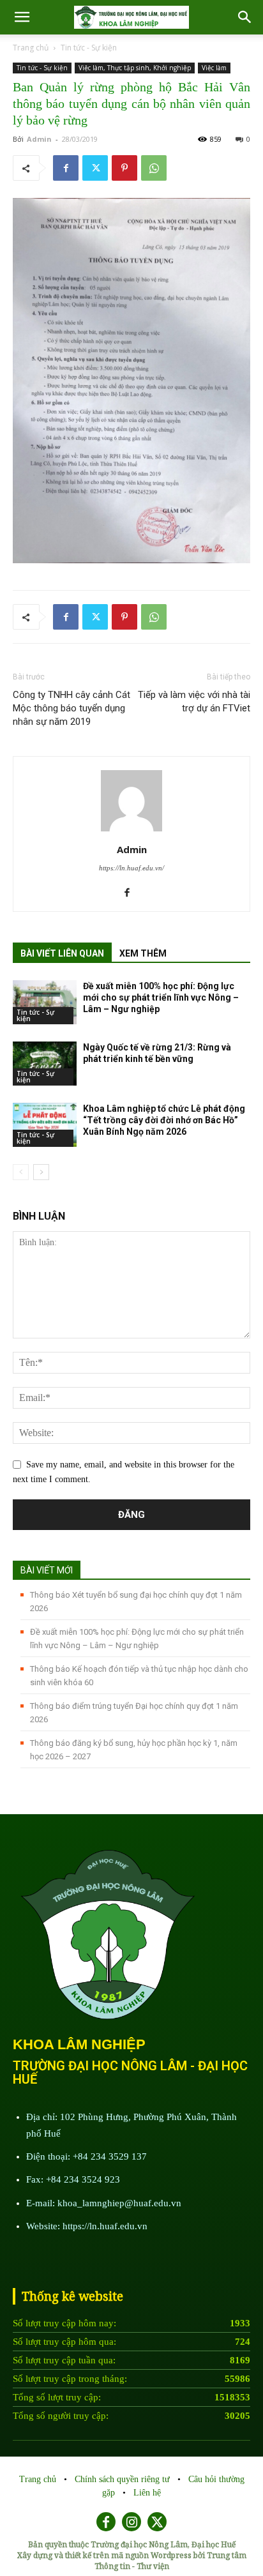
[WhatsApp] (154, 168)
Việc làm (214, 68)
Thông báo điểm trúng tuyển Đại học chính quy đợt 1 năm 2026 (134, 1713)
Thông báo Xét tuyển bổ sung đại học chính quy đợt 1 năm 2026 (136, 1602)
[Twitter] (95, 168)
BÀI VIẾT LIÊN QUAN (62, 953)
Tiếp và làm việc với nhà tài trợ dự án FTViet (194, 701)
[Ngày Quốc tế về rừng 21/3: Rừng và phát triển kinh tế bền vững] (45, 1064)
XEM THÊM (143, 953)
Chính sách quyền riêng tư (124, 2479)
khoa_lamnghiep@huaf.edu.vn (119, 2203)
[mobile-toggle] (22, 17)
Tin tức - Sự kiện (89, 48)
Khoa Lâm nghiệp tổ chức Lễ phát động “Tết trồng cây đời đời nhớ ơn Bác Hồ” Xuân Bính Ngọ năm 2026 (164, 1120)
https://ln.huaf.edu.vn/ (131, 868)
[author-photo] (131, 832)
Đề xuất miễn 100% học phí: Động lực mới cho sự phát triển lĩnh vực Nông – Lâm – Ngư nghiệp (161, 997)
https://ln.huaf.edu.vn (105, 2226)
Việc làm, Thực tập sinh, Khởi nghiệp (135, 68)
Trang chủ (31, 48)
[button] (245, 17)
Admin (39, 139)
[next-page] (41, 1172)
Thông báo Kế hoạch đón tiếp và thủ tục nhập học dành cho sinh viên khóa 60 (139, 1676)
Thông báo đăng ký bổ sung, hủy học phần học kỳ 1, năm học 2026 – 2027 (134, 1750)
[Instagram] (131, 2522)
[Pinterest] (124, 168)
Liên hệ (147, 2493)
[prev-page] (21, 1172)
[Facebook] (66, 168)
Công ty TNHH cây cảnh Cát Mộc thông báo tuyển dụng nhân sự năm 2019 (71, 708)
